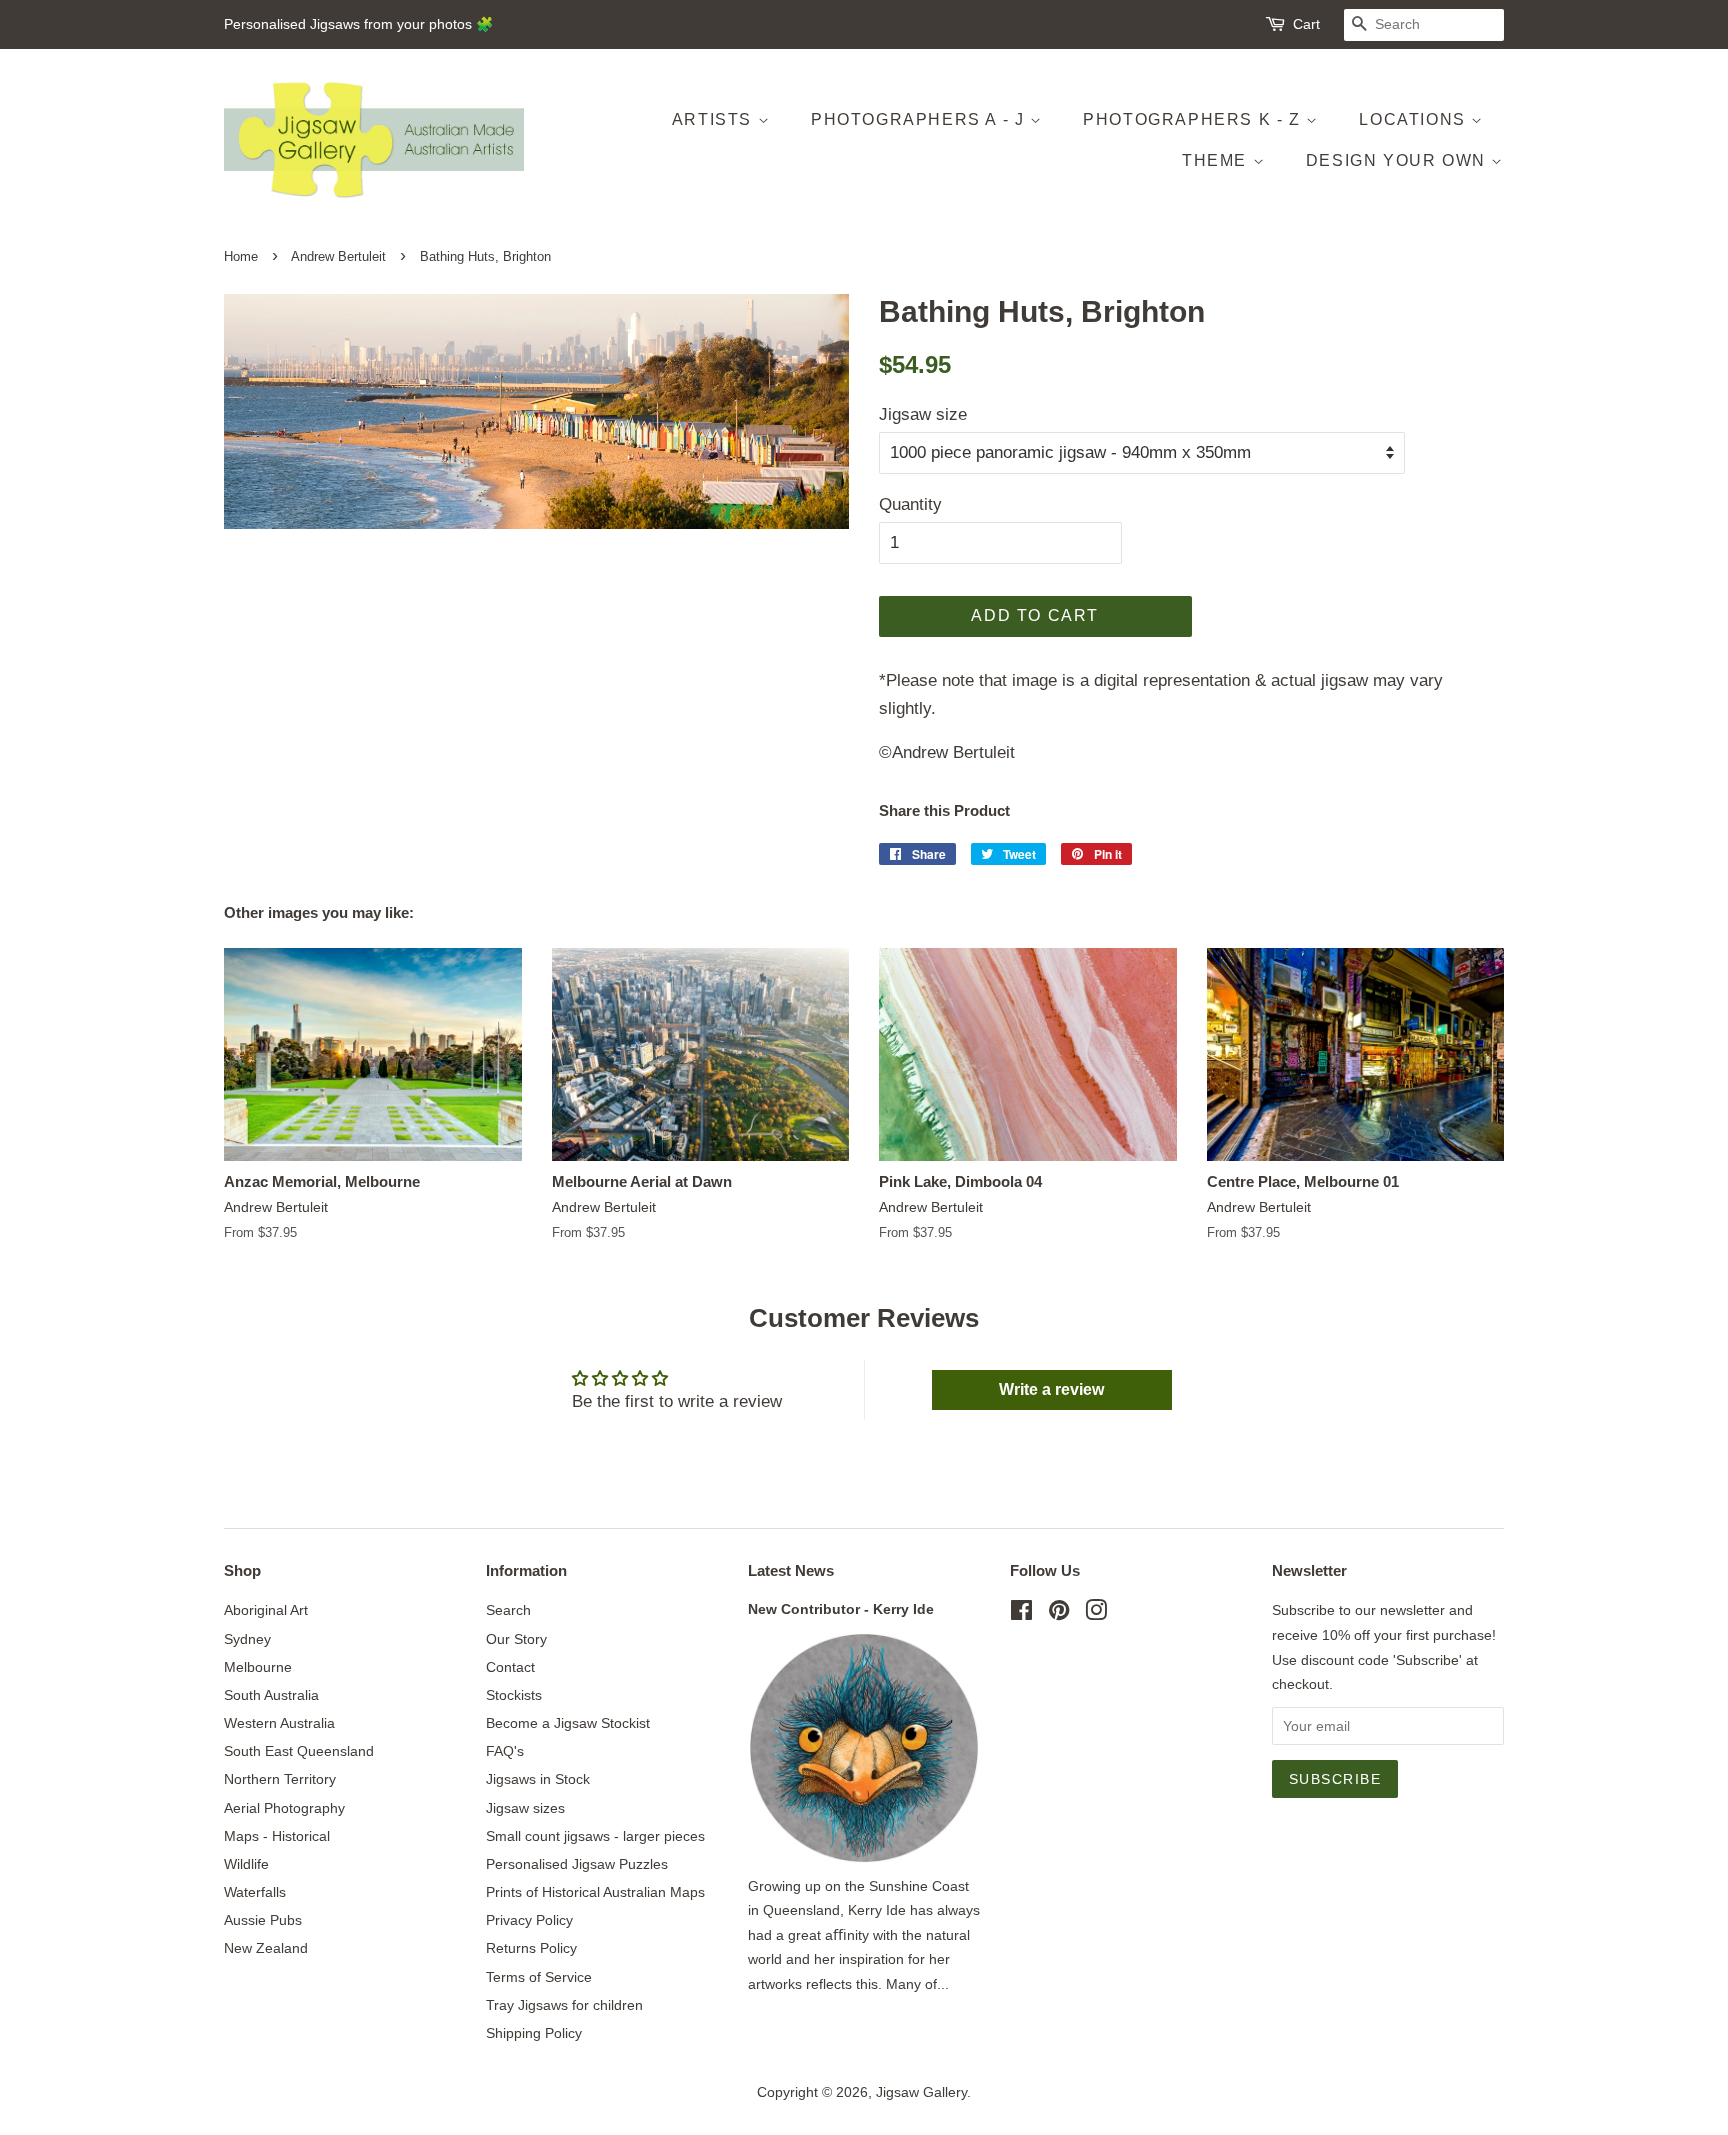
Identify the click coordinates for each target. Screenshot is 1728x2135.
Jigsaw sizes (525, 1808)
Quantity (910, 504)
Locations (1415, 119)
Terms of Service (539, 1977)
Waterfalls (255, 1892)
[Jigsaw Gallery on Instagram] (1096, 1614)
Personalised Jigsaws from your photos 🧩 (358, 24)
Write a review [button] (1051, 1389)
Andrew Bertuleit (338, 256)
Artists (715, 119)
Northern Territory (280, 1779)
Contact (510, 1667)
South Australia (271, 1695)
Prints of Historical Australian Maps (595, 1892)
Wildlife (246, 1864)
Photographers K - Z (1194, 119)
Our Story (516, 1639)
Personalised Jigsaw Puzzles (577, 1864)
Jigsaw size (923, 414)
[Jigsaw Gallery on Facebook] (1021, 1614)
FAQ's (505, 1751)
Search (508, 1610)
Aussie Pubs (263, 1920)
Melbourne (258, 1667)
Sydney (247, 1639)
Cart (1306, 24)
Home (241, 256)
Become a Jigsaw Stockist (568, 1723)
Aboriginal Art (266, 1610)
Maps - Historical (277, 1836)
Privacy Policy (529, 1920)
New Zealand (266, 1948)
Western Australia (279, 1723)
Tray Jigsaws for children (564, 2005)
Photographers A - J (920, 119)
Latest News (791, 1570)
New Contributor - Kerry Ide (841, 1609)
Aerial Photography (284, 1808)
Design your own (1399, 160)
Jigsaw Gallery (921, 2092)
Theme (1217, 160)
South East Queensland (299, 1751)
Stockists (514, 1695)
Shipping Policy (534, 2033)
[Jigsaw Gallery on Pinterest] (1059, 1614)
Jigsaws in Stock (538, 1779)
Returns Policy (531, 1948)
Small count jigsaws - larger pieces (595, 1836)
